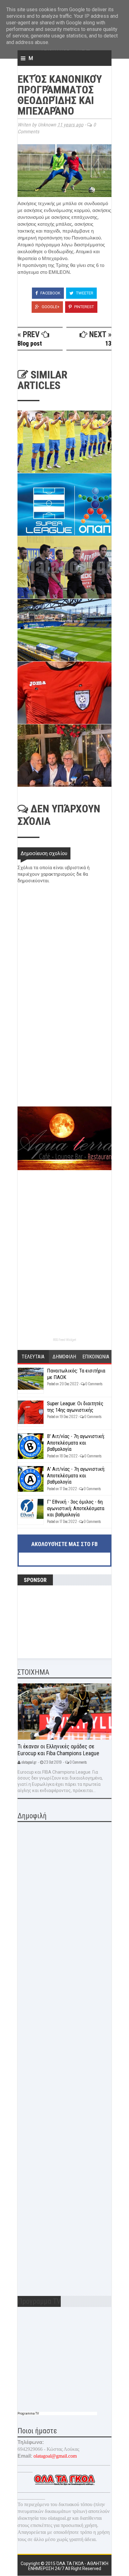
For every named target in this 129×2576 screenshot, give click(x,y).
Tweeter (84, 293)
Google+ (50, 307)
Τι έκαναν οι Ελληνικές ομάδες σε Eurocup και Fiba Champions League (58, 1750)
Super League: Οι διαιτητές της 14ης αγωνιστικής (75, 1406)
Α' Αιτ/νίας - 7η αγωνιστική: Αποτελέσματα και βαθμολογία (76, 1475)
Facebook (50, 293)
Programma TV (28, 2413)
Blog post (30, 343)
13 (108, 343)
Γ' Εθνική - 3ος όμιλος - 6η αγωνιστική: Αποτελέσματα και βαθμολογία (76, 1508)
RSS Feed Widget (64, 1340)
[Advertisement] (64, 1062)
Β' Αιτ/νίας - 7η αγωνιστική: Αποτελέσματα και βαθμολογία (76, 1443)
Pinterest (84, 307)
